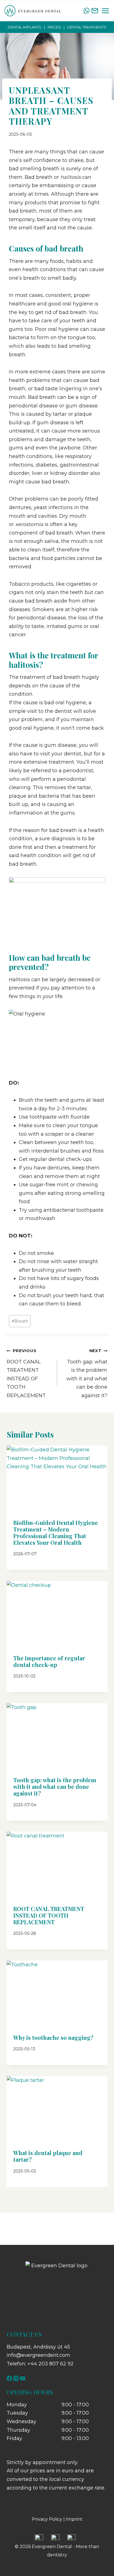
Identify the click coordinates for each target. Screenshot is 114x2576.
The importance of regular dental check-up (49, 1661)
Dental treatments (87, 27)
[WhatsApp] (86, 11)
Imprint (74, 2519)
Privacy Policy (47, 2519)
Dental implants (24, 27)
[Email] (95, 11)
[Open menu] (105, 11)
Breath (20, 1321)
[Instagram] (16, 2378)
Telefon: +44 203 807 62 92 (40, 2364)
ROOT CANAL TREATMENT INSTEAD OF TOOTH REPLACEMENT (26, 1373)
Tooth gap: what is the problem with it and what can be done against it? (87, 1373)
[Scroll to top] (100, 2553)
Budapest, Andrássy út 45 (38, 2347)
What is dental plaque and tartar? (48, 2156)
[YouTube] (23, 2378)
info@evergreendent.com (38, 2355)
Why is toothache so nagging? (53, 2037)
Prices (54, 27)
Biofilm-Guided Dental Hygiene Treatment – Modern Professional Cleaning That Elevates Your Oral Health (56, 1532)
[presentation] (57, 1479)
